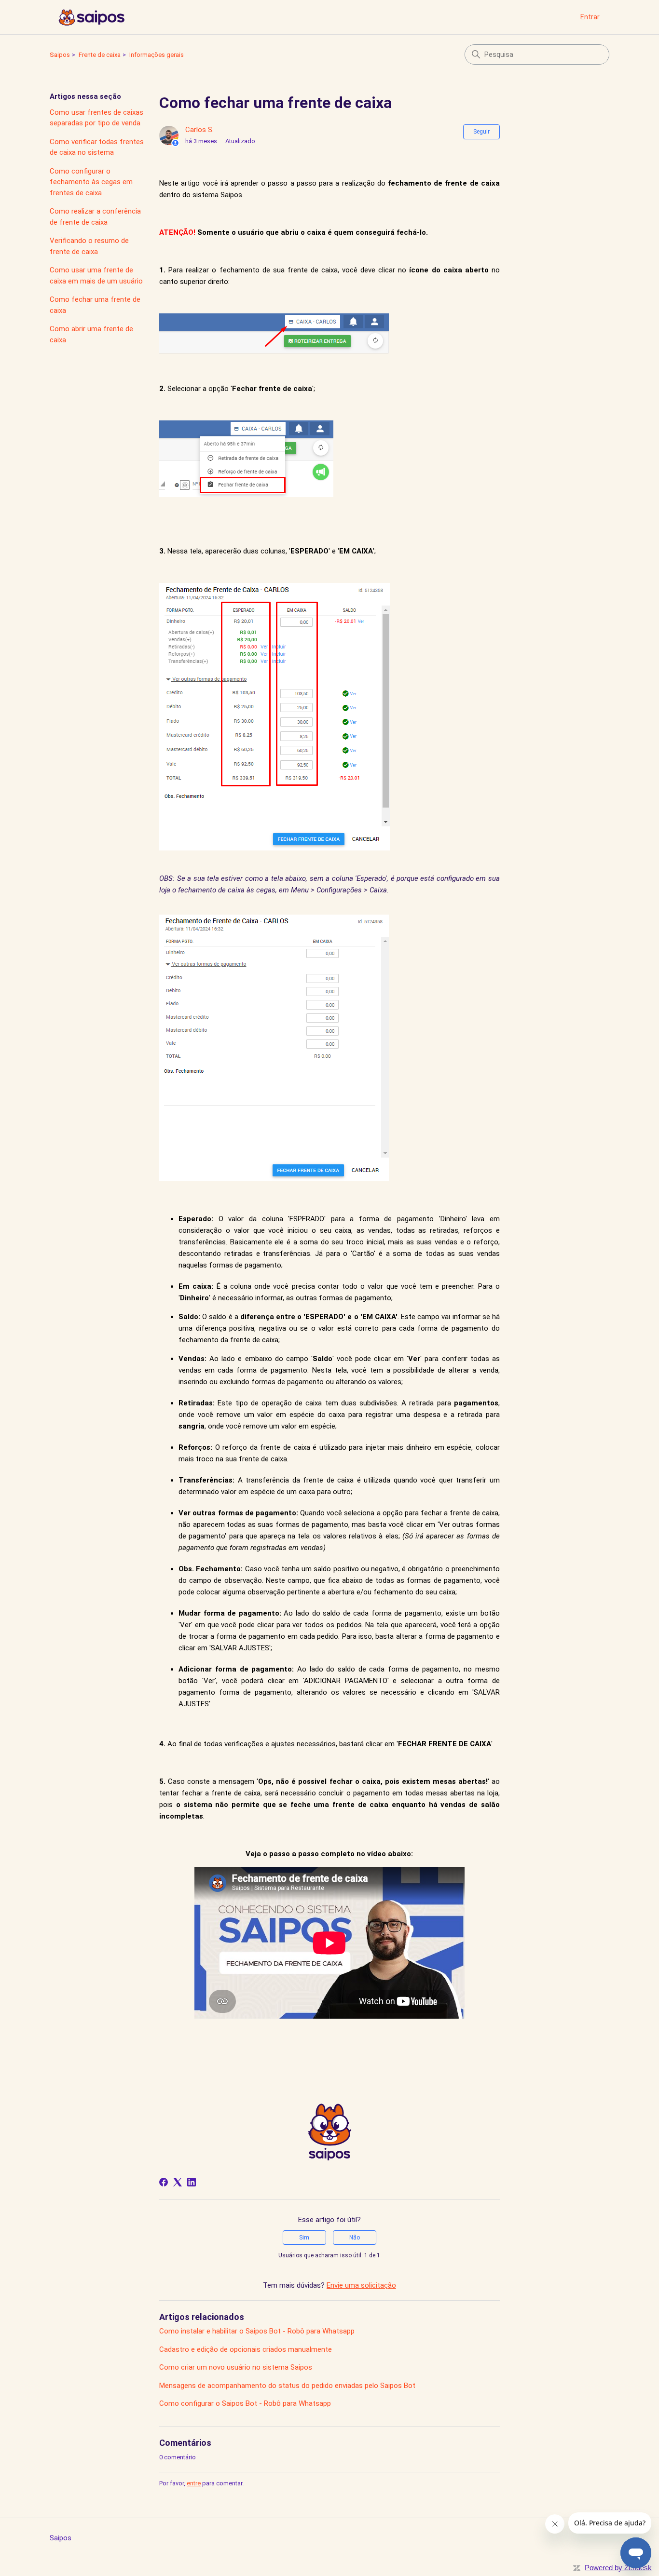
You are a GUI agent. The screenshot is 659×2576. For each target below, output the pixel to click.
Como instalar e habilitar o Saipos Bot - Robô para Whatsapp (257, 2331)
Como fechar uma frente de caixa (95, 305)
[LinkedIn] (192, 2182)
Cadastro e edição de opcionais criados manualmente (246, 2349)
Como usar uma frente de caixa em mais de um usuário (96, 276)
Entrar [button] (590, 17)
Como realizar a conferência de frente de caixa (95, 217)
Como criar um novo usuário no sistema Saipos (236, 2367)
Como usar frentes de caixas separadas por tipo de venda (96, 118)
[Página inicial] (91, 17)
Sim (304, 2238)
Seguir (481, 132)
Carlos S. (199, 130)
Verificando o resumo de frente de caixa (89, 246)
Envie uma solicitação (361, 2285)
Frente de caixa (100, 55)
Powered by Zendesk (618, 2568)
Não (355, 2238)
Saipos (60, 55)
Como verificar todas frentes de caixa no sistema (97, 147)
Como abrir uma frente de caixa (91, 334)
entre (194, 2483)
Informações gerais (157, 55)
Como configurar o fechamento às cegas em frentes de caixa (91, 182)
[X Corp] (178, 2182)
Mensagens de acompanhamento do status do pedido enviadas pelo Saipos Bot (287, 2386)
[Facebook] (164, 2182)
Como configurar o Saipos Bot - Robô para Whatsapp (245, 2403)
